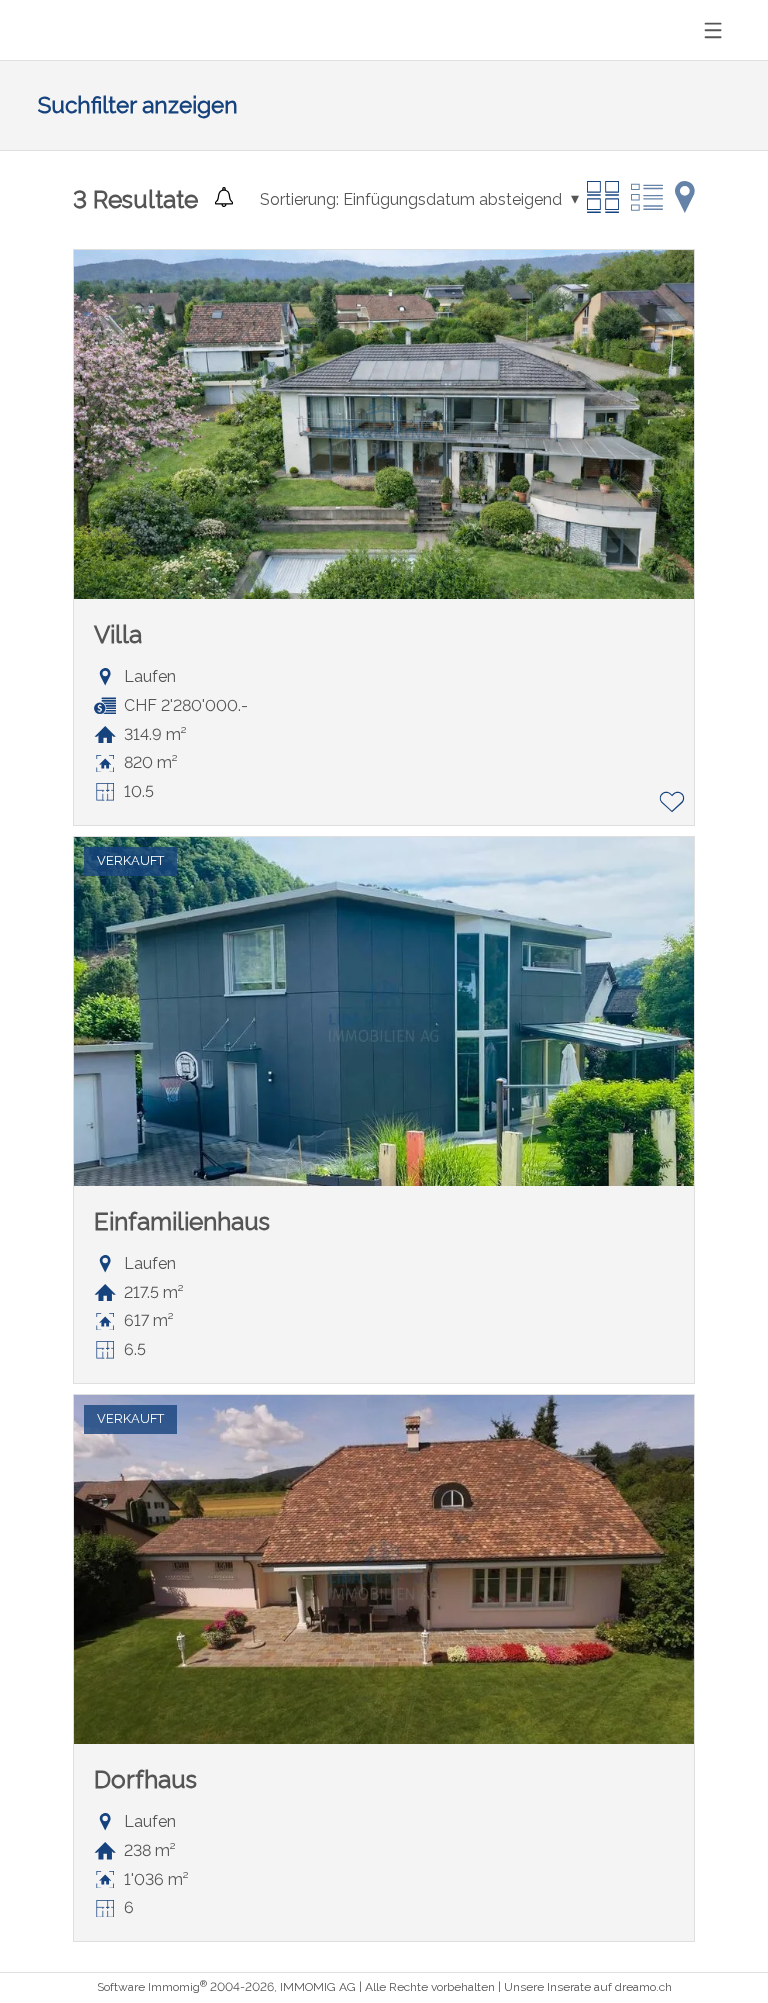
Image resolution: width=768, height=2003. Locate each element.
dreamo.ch (643, 1987)
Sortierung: (299, 199)
